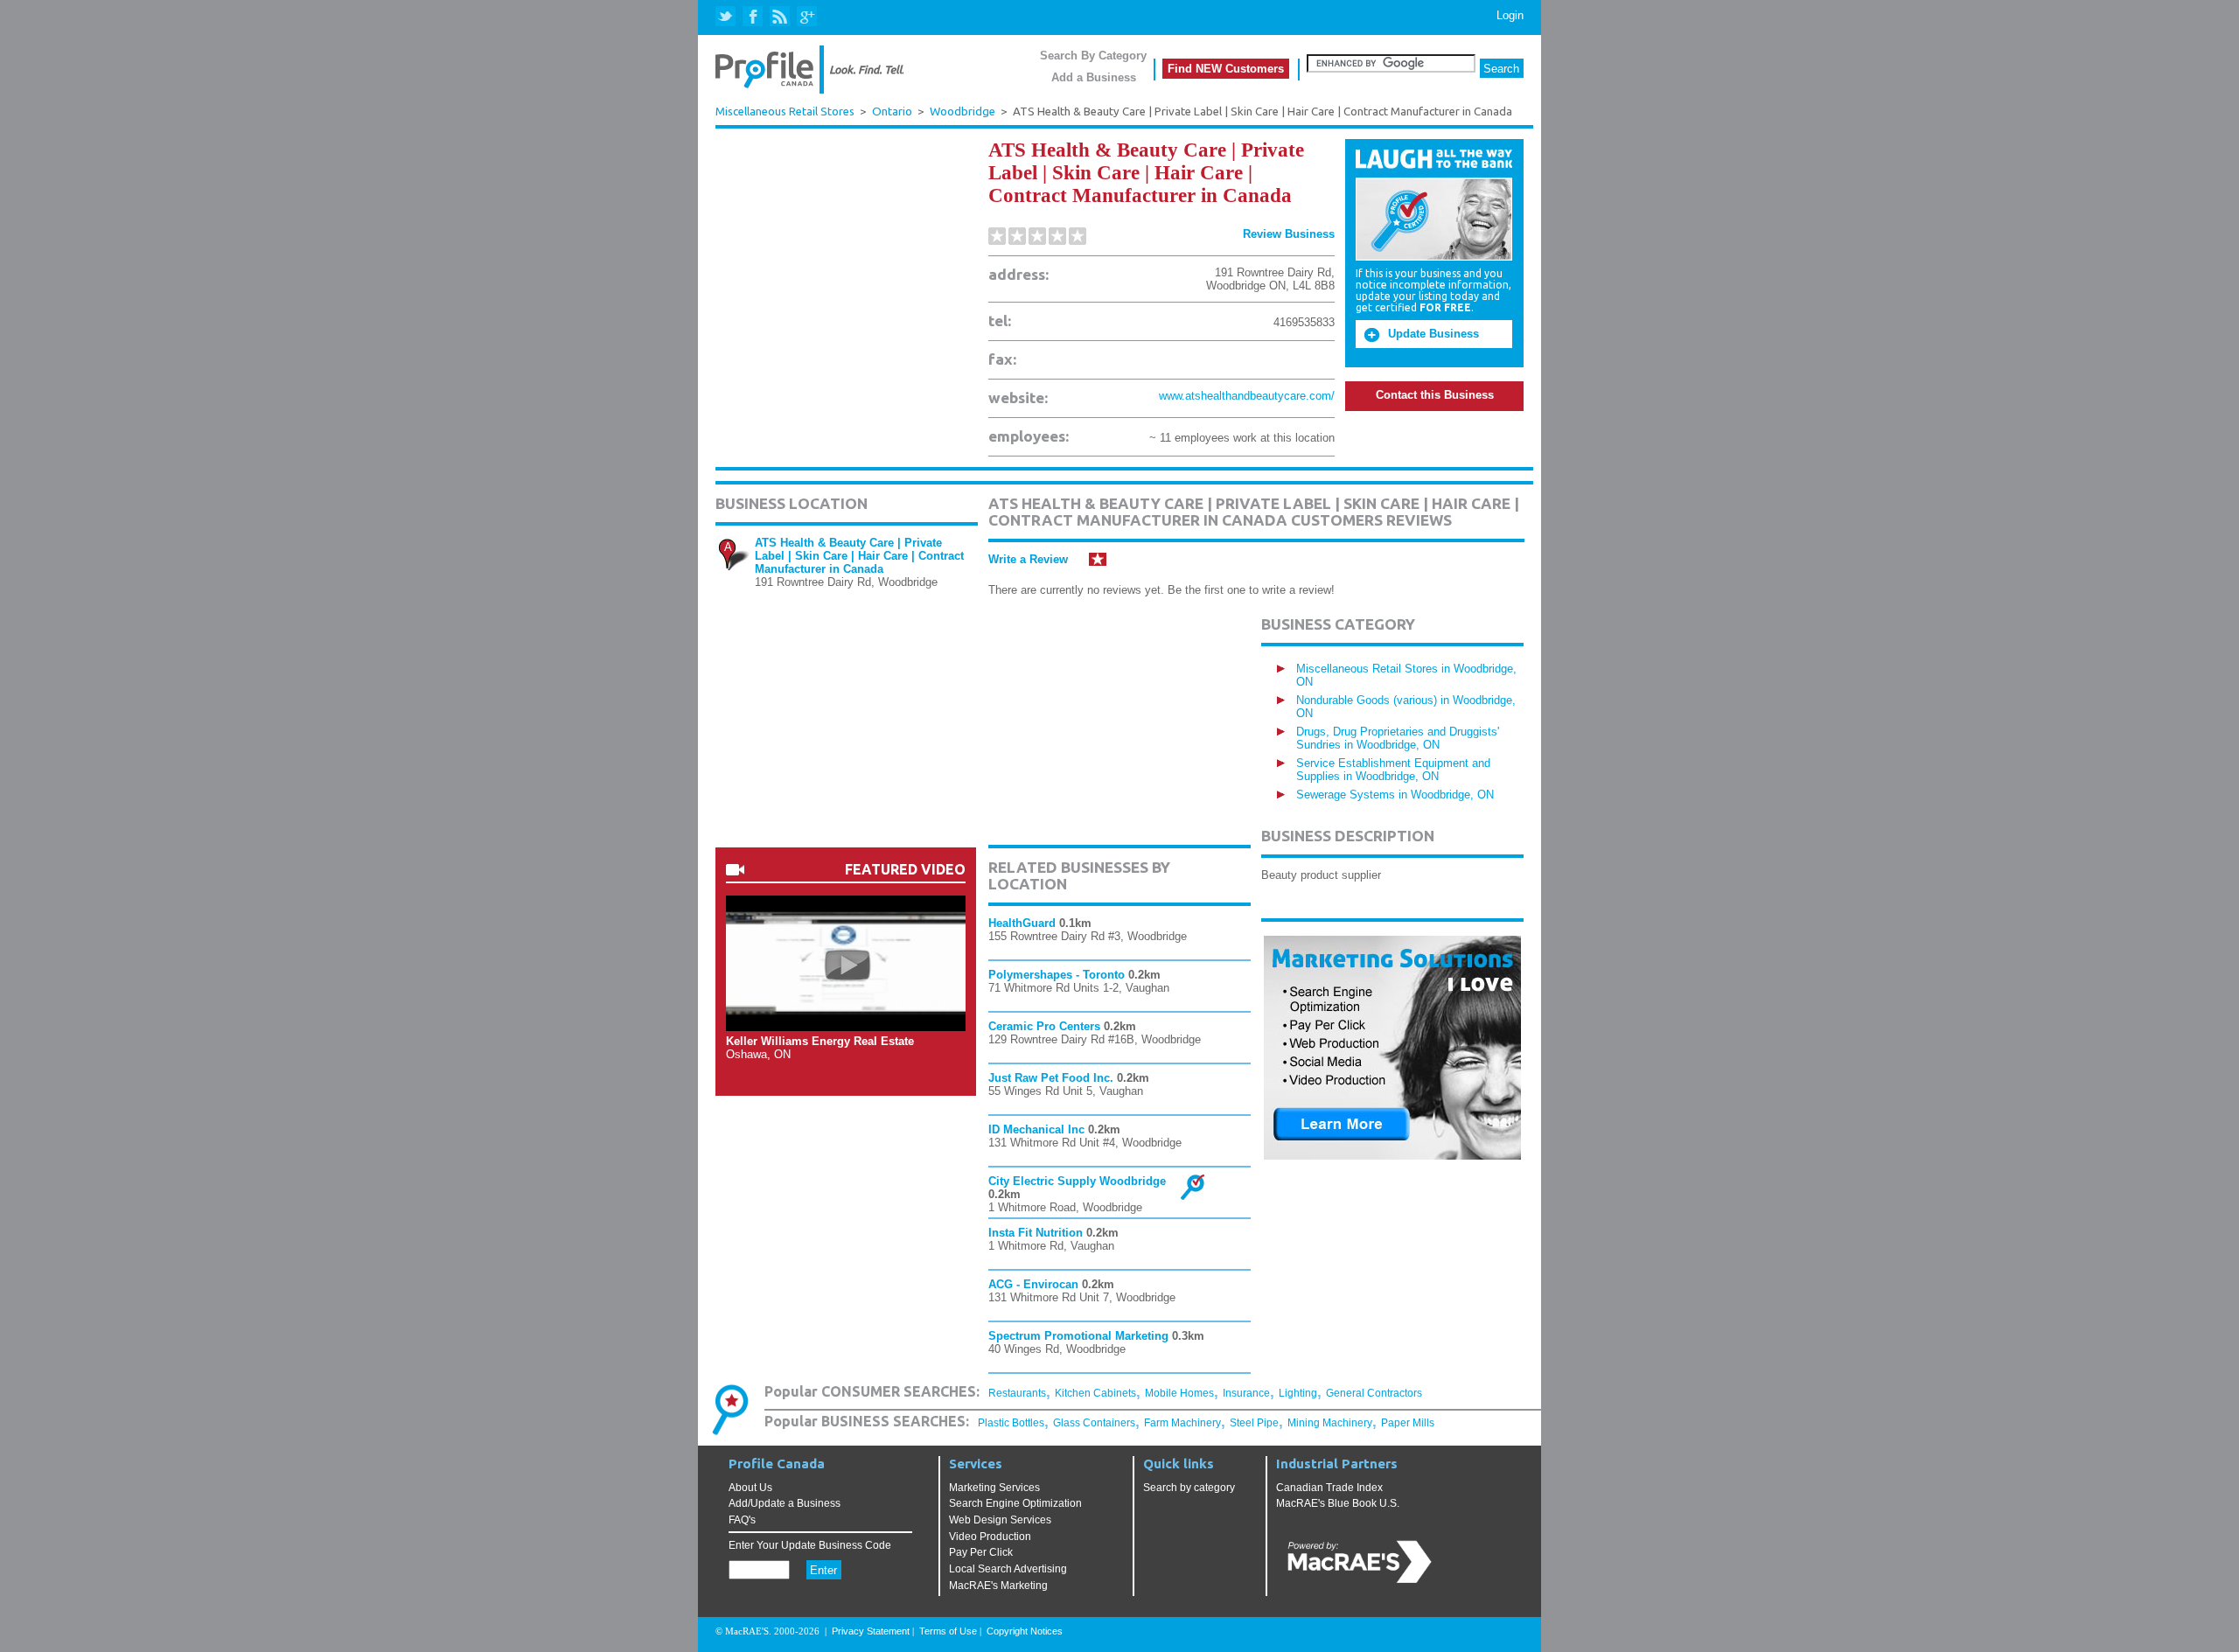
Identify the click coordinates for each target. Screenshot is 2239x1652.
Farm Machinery (1182, 1423)
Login (1510, 15)
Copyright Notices (1025, 1631)
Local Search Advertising (1008, 1569)
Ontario (892, 112)
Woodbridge (963, 112)
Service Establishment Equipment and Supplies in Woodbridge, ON (1393, 770)
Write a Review (1028, 559)
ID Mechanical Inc (1036, 1129)
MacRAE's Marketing (998, 1586)
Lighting (1298, 1393)
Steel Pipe (1254, 1423)
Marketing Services (994, 1488)
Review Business (1289, 234)
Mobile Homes (1179, 1393)
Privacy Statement (871, 1631)
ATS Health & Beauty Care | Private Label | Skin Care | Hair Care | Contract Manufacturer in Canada (859, 556)
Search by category (1189, 1488)
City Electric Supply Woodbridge (1077, 1181)
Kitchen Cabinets (1095, 1393)
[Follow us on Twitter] (727, 17)
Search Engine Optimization (1015, 1503)
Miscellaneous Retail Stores (785, 111)
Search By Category (1093, 56)
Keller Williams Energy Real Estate (820, 1041)
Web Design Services (1000, 1520)
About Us (750, 1488)
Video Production (990, 1537)
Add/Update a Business (785, 1503)
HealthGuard (1022, 923)
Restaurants (1017, 1393)
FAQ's (742, 1520)
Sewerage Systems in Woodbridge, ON (1395, 795)
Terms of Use (948, 1631)
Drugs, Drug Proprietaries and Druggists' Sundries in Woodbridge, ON (1398, 738)
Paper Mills (1408, 1423)
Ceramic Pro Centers (1044, 1026)
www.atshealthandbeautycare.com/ (1247, 396)
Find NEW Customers (1226, 69)
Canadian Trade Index (1329, 1488)
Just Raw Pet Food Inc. (1051, 1078)
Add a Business (1094, 77)
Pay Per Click (981, 1552)
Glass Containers (1094, 1423)
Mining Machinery (1330, 1423)
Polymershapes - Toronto (1057, 975)
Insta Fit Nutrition (1036, 1233)
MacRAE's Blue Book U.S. (1338, 1503)
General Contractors (1374, 1393)
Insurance (1246, 1393)
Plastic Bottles (1011, 1423)
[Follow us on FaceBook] (753, 17)
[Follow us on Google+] (806, 17)
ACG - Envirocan (1033, 1284)
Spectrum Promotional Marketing (1078, 1336)
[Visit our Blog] (780, 17)
